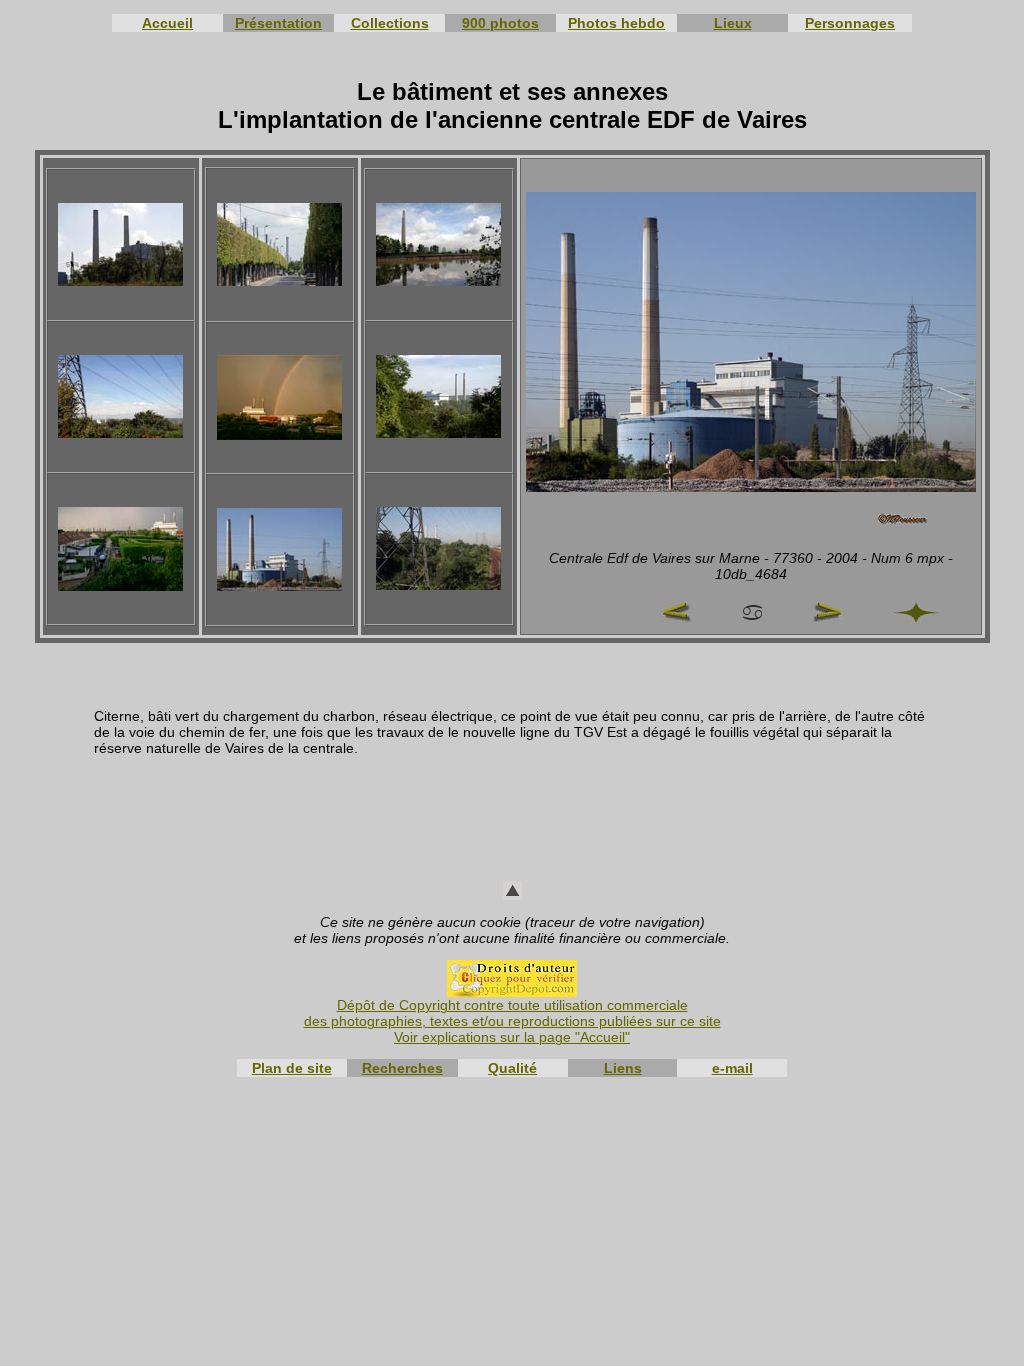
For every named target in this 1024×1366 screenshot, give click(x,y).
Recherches (402, 1068)
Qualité (512, 1068)
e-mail (732, 1068)
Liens (623, 1068)
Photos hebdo (616, 23)
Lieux (733, 23)
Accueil (167, 23)
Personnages (850, 23)
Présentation (278, 23)
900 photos (500, 23)
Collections (390, 23)
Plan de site (292, 1068)
